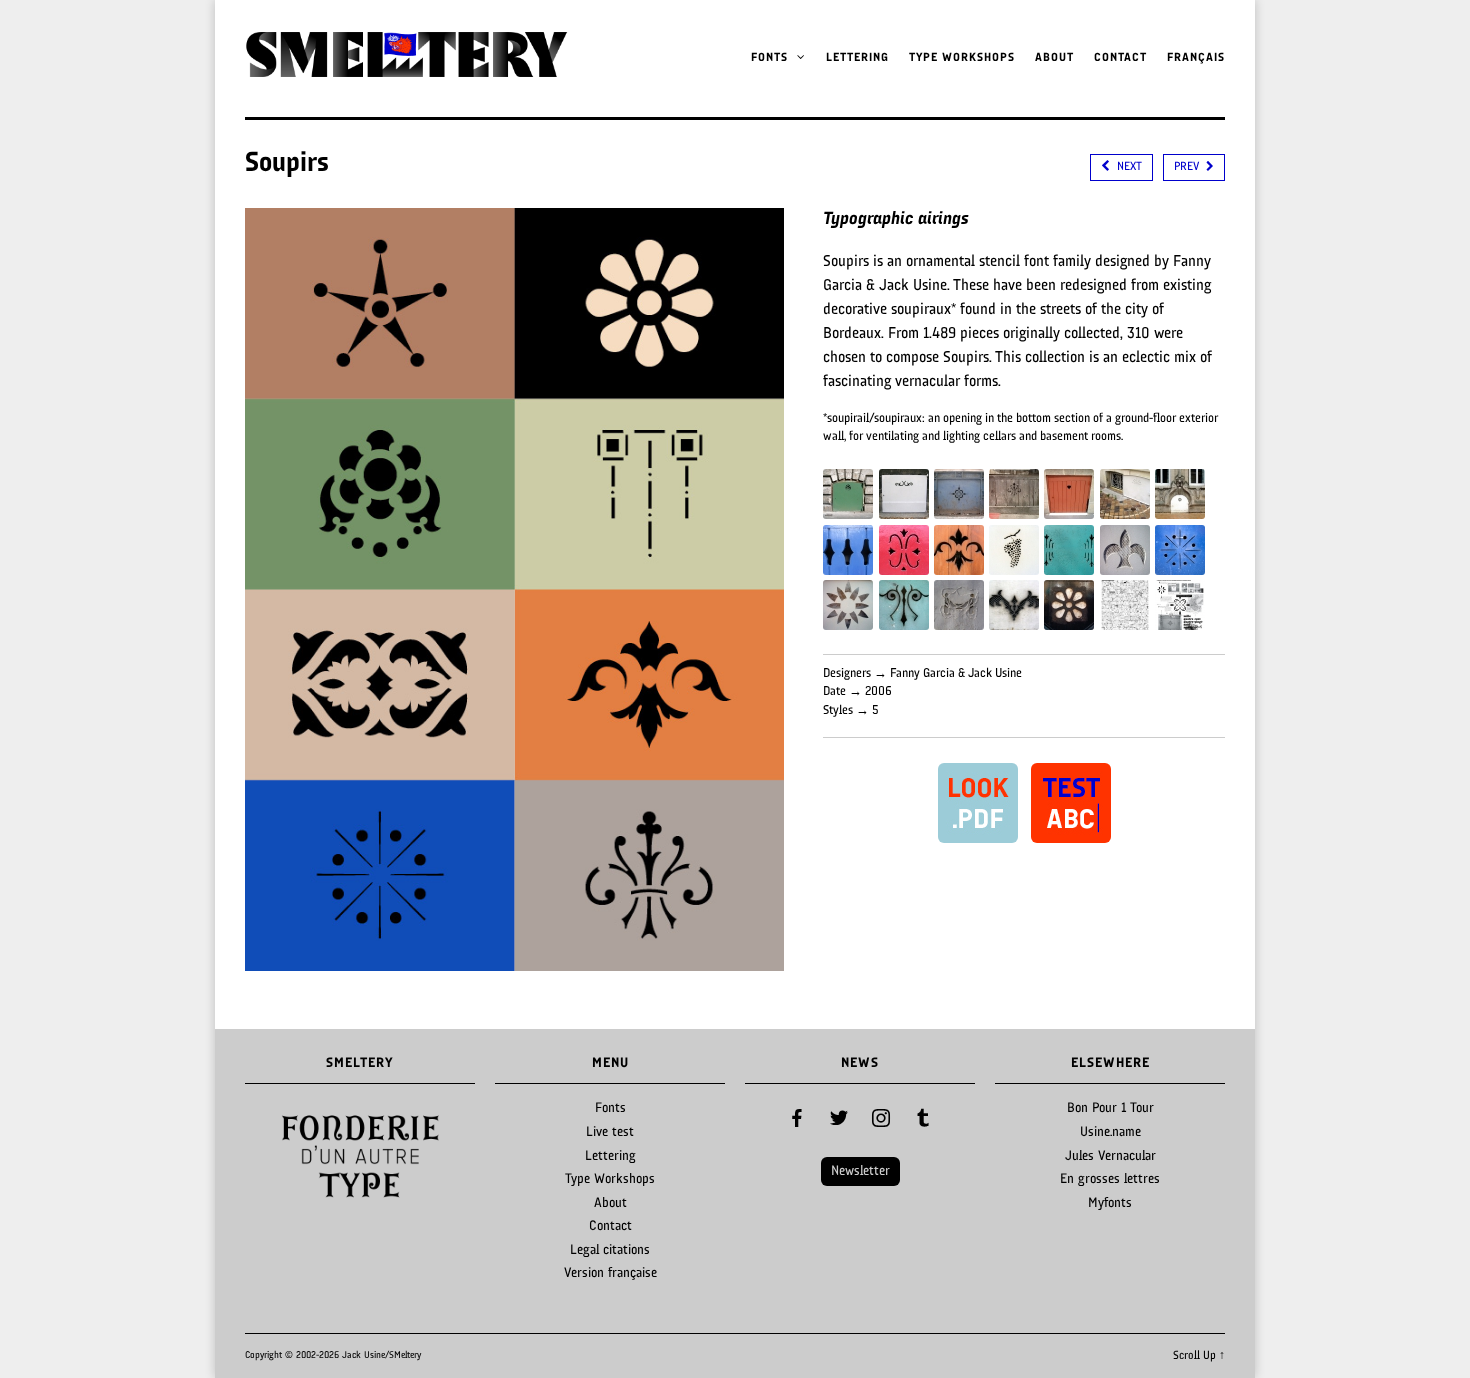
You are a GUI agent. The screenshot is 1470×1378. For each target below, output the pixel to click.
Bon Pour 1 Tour (1110, 1108)
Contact (1120, 58)
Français (1196, 58)
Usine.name (1110, 1132)
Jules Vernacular (1110, 1156)
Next (449, 1157)
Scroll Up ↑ (1199, 1356)
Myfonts (1110, 1203)
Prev (271, 1157)
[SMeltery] (406, 71)
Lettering (857, 58)
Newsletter (860, 1171)
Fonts (771, 58)
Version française (610, 1273)
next (1128, 167)
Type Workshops (962, 58)
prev (1188, 167)
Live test (610, 1132)
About (1054, 58)
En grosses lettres (1110, 1179)
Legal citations (610, 1250)
